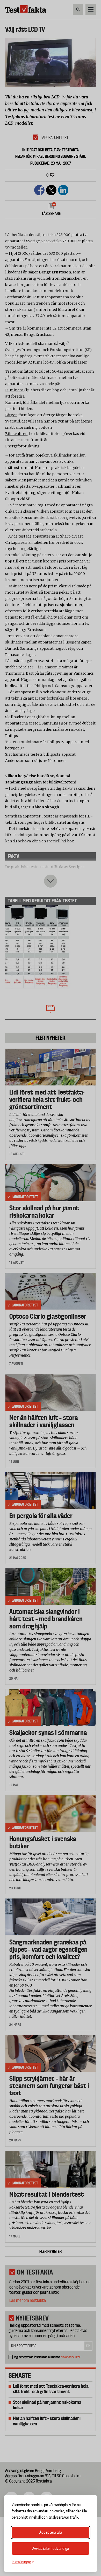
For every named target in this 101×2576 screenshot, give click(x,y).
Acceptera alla (51, 2532)
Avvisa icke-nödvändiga (51, 2548)
